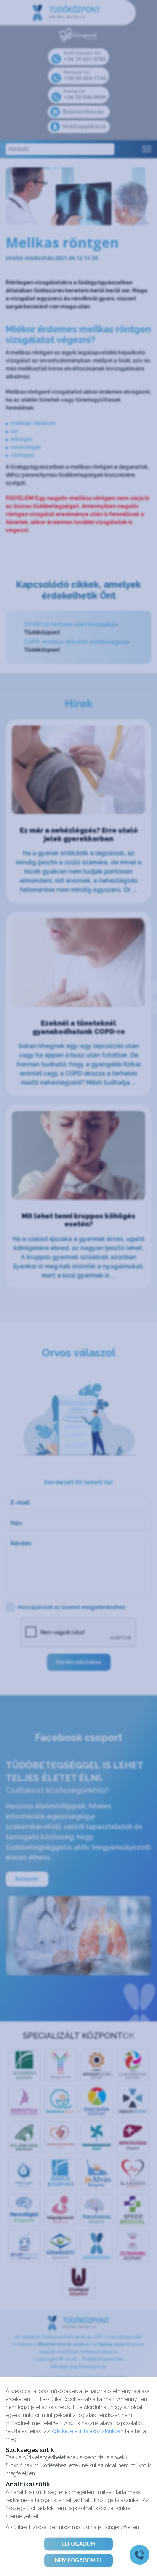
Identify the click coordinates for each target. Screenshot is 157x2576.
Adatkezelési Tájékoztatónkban (87, 2431)
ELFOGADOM (78, 2544)
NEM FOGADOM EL (79, 2560)
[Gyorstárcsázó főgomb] (139, 2555)
